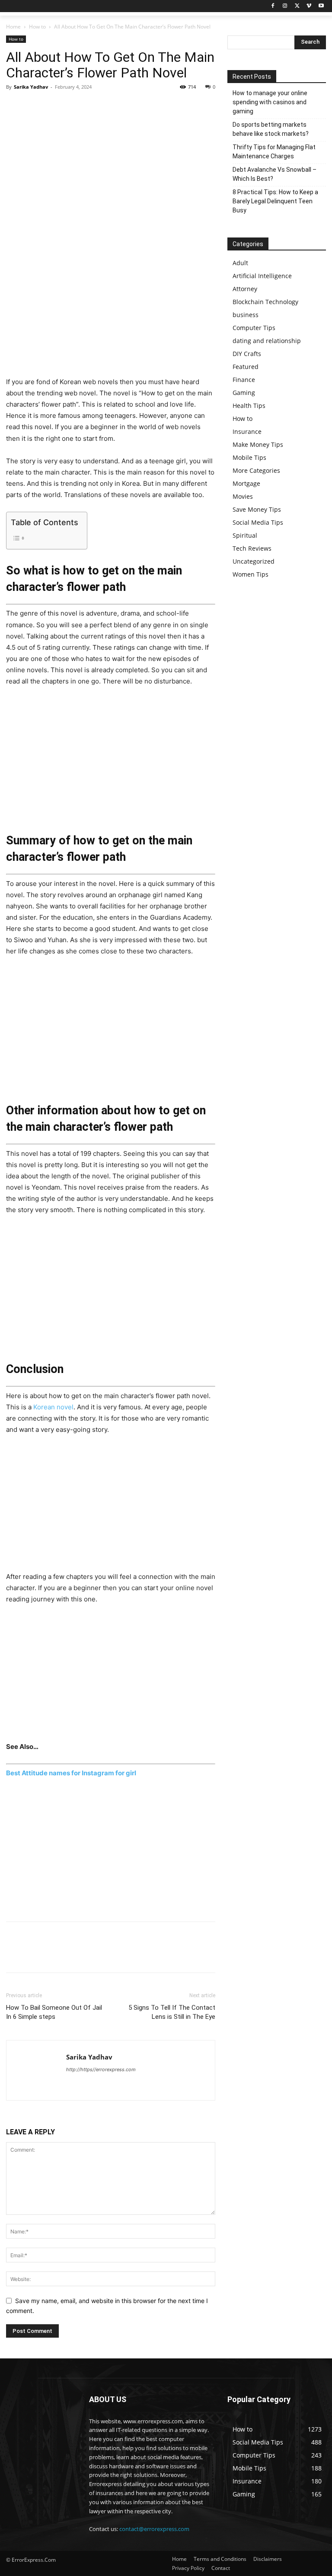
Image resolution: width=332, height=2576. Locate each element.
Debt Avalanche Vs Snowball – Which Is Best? (275, 174)
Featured (246, 367)
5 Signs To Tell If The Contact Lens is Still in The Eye (172, 2012)
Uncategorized (254, 561)
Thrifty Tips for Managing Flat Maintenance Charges (274, 152)
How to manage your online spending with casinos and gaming (270, 102)
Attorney (245, 289)
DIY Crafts (247, 354)
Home (13, 27)
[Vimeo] (309, 6)
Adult (240, 263)
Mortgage (246, 483)
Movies (243, 496)
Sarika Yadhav (31, 87)
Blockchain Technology (265, 302)
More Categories (256, 470)
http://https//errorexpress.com (101, 2069)
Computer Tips (254, 328)
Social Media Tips (258, 522)
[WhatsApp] (74, 106)
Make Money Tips (258, 444)
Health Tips (249, 406)
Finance (244, 380)
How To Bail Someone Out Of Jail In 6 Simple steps (54, 2012)
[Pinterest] (54, 106)
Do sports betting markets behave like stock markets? (271, 129)
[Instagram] (285, 6)
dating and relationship (267, 341)
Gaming (244, 393)
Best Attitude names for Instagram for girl (71, 1773)
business (246, 315)
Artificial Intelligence (262, 276)
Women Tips (251, 574)
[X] (297, 6)
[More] (95, 106)
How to (37, 27)
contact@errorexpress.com (154, 2529)
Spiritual (245, 535)
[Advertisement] (111, 312)
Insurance (247, 431)
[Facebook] (273, 6)
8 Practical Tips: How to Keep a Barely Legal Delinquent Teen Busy (275, 201)
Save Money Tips (257, 509)
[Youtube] (321, 6)
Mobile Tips (249, 457)
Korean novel (53, 1407)
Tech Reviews (252, 548)
